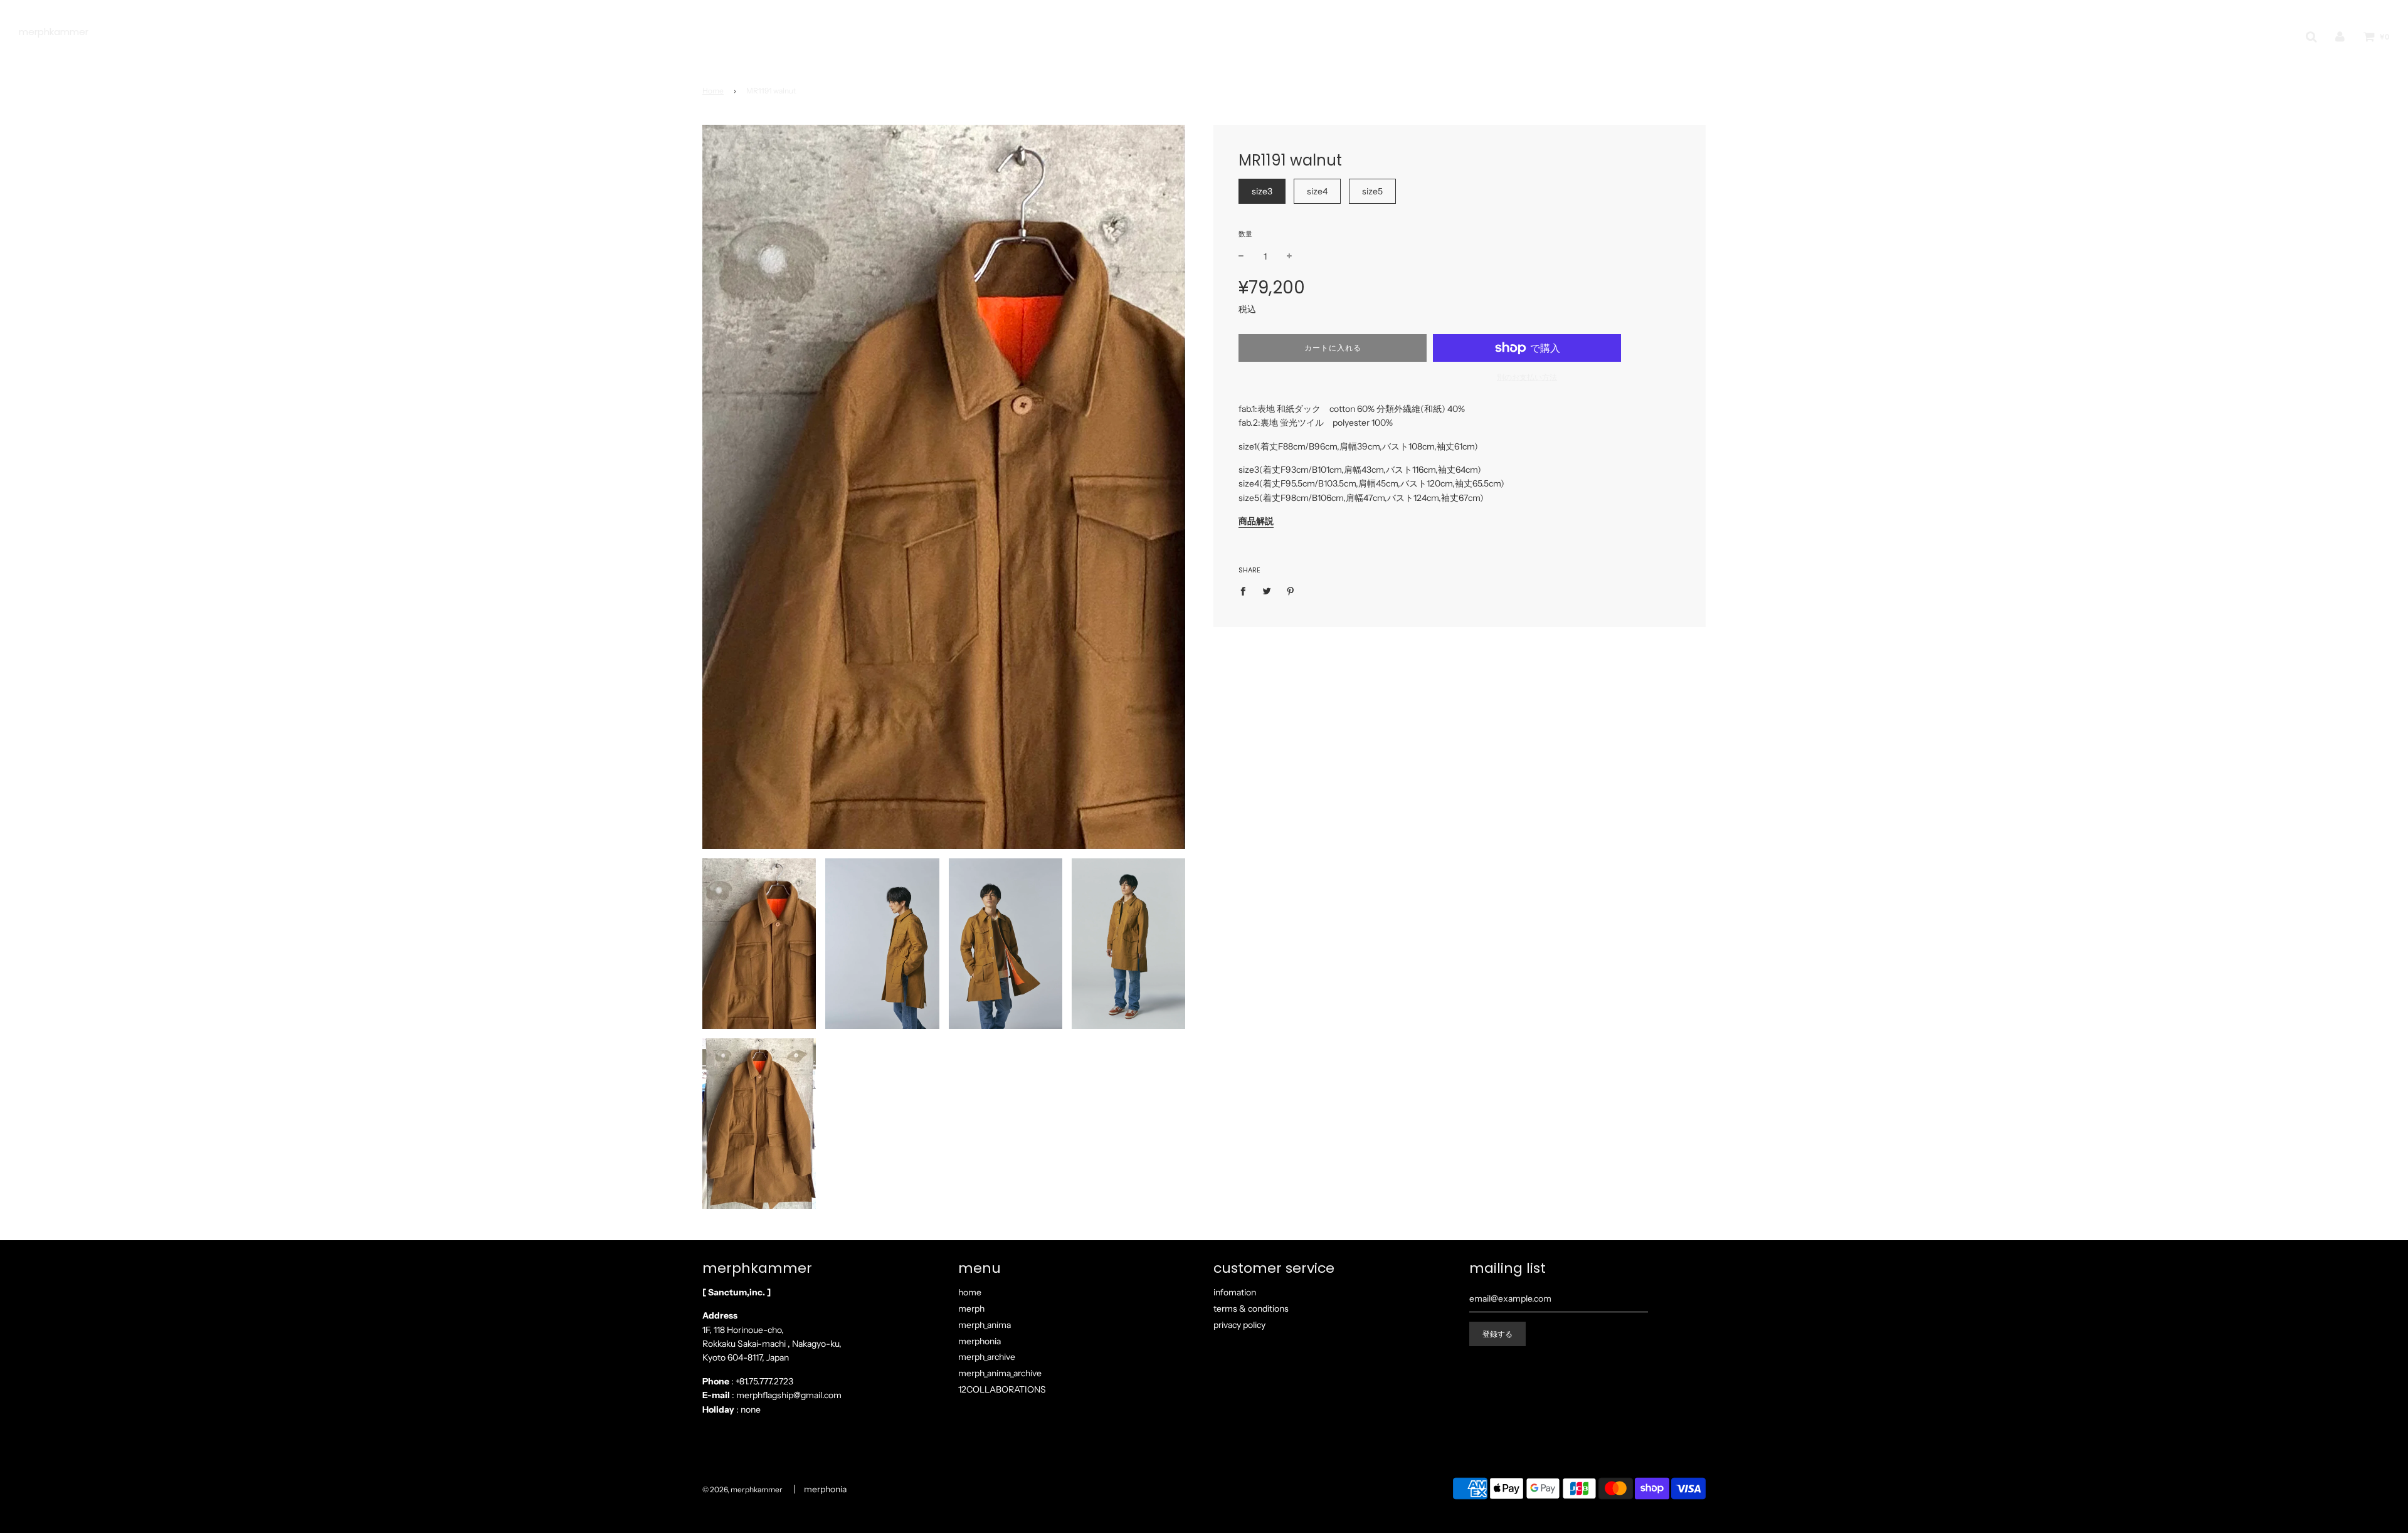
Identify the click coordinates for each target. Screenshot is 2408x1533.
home (970, 1292)
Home (713, 91)
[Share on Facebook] (1246, 591)
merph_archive (987, 1357)
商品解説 (1256, 521)
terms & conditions (1251, 1309)
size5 (1372, 191)
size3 (1262, 191)
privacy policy (1239, 1325)
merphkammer (54, 32)
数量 (1245, 234)
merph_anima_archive (1000, 1373)
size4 (1317, 191)
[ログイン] (2340, 37)
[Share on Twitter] (1267, 591)
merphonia (980, 1341)
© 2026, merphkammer (742, 1489)
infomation (1235, 1292)
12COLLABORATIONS (1002, 1389)
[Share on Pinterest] (1291, 591)
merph (971, 1309)
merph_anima (985, 1325)
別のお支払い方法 (1527, 377)
